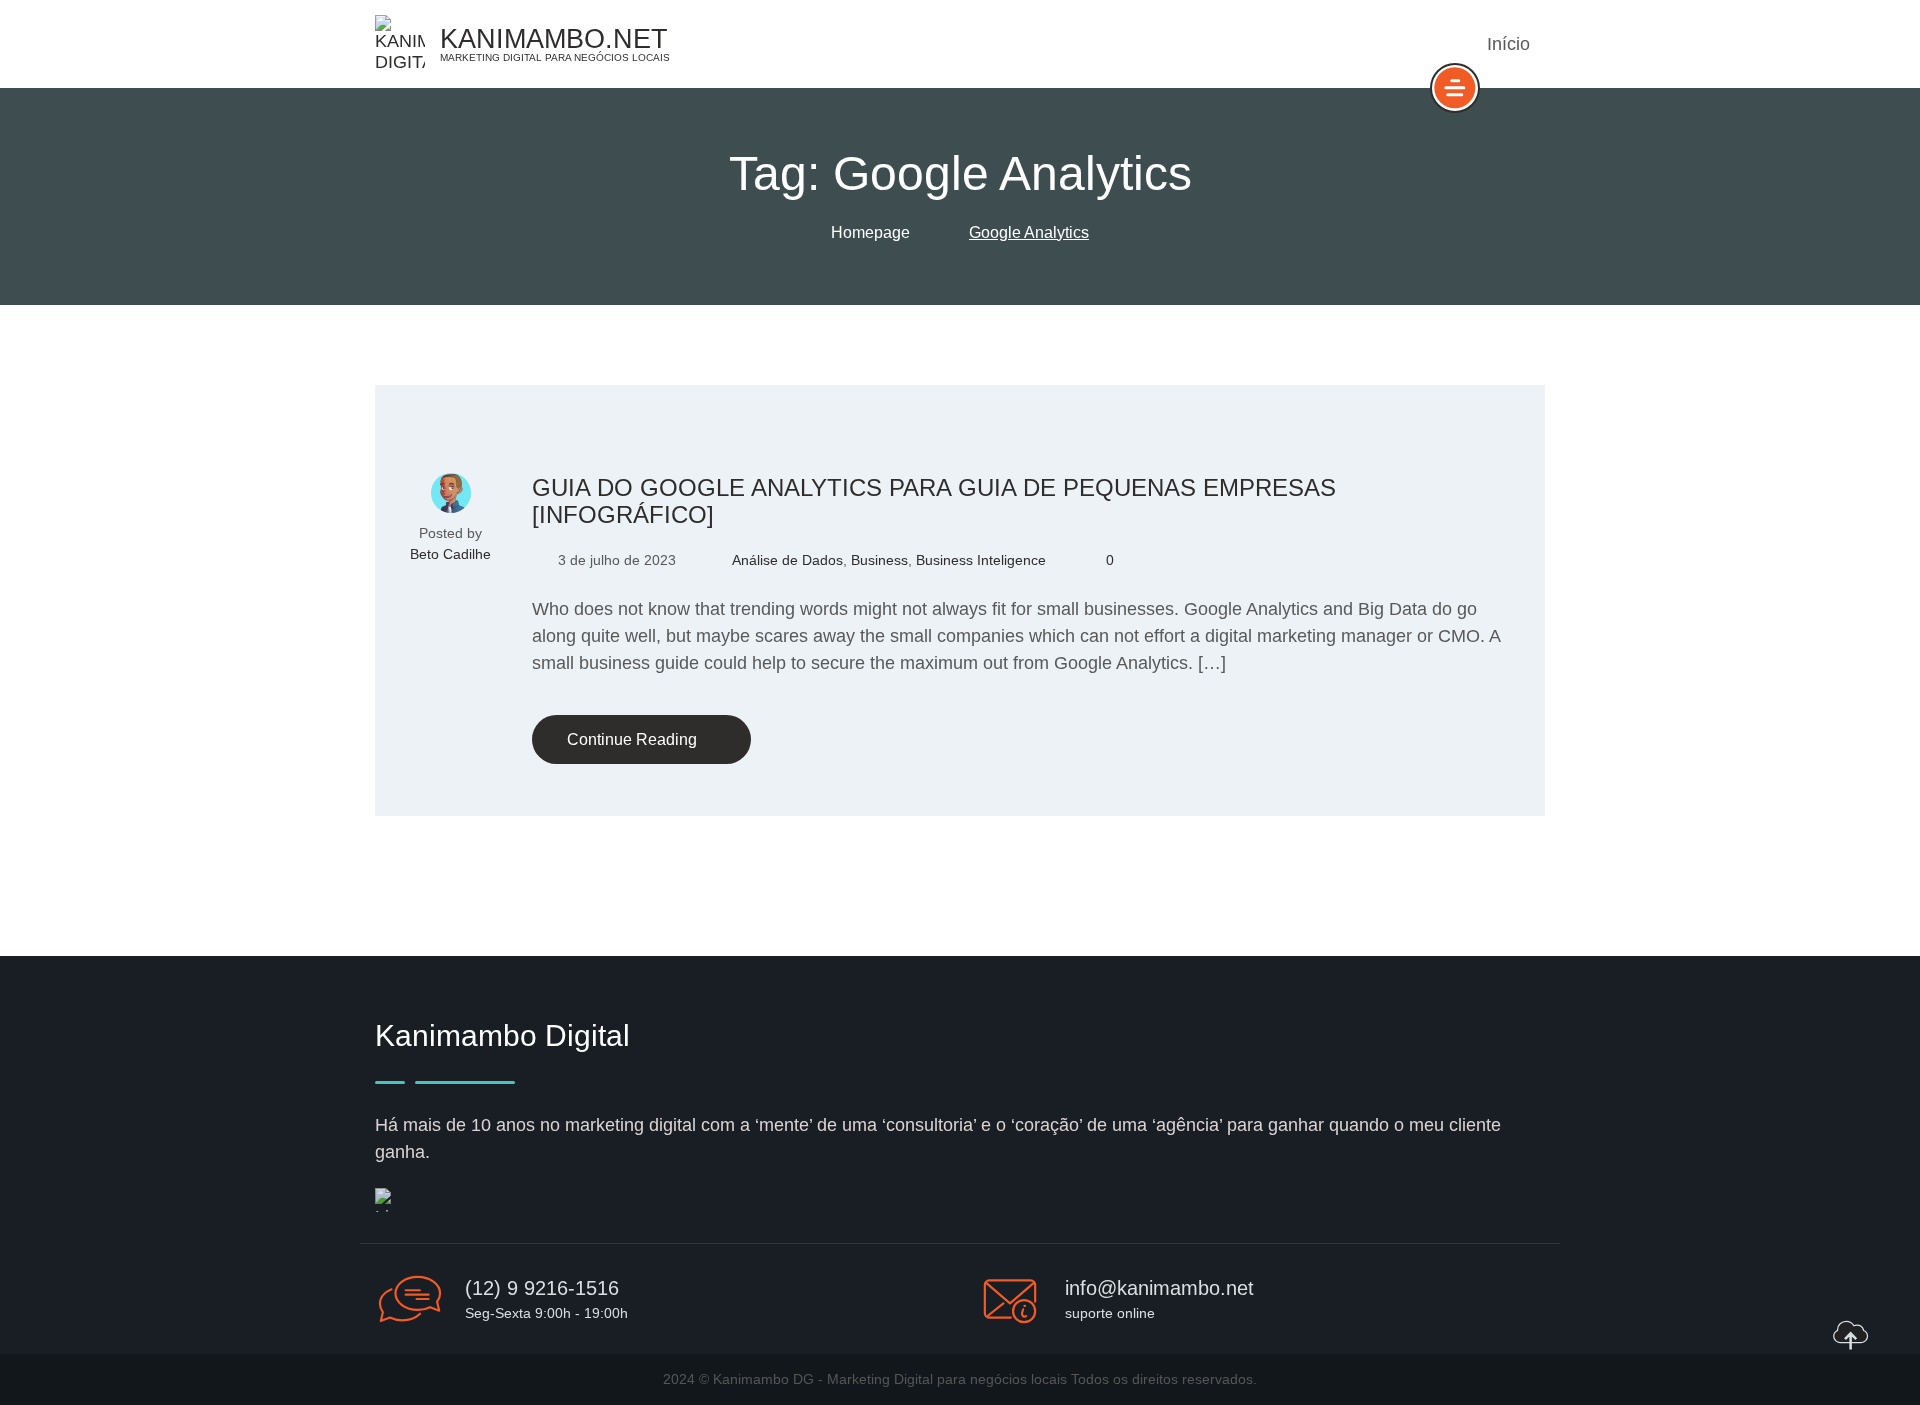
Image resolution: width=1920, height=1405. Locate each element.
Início (1508, 44)
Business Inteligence (981, 560)
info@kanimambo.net (1159, 1288)
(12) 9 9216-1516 (542, 1288)
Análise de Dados (787, 560)
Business (879, 560)
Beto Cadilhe (450, 554)
